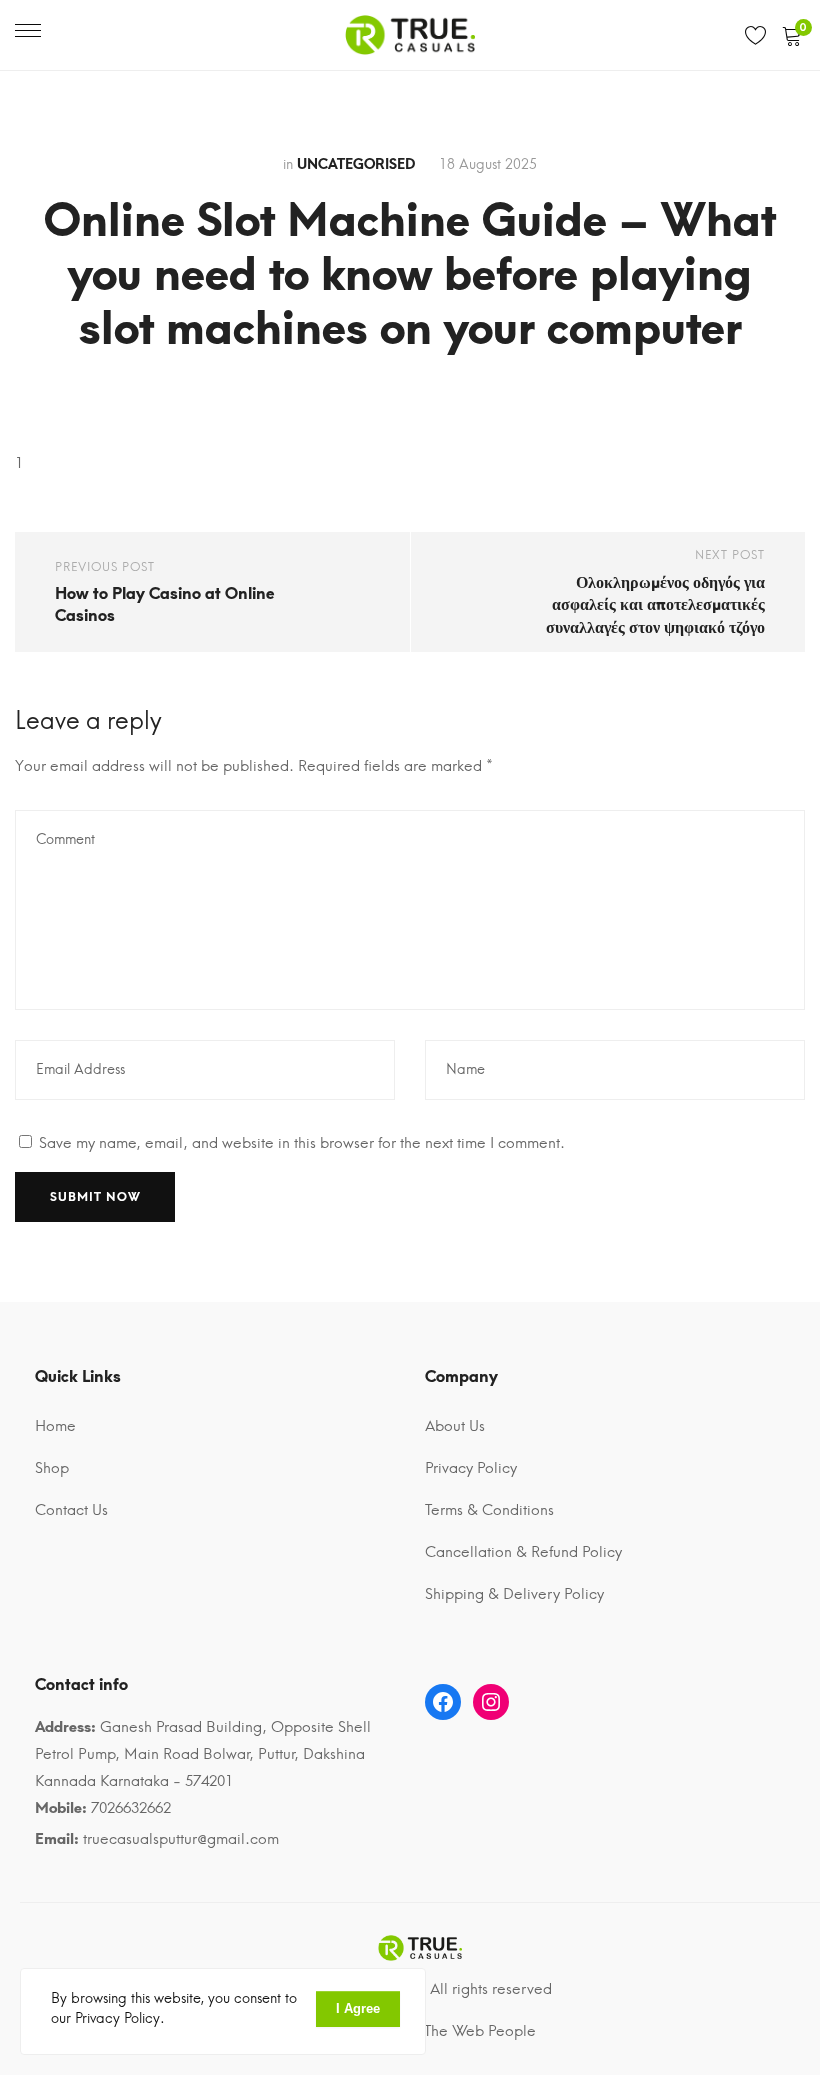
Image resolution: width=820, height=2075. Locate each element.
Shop (52, 1468)
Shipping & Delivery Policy (514, 1594)
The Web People (480, 2031)
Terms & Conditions (489, 1510)
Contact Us (71, 1510)
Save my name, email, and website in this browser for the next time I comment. (302, 1143)
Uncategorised (356, 164)
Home (55, 1426)
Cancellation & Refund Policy (523, 1552)
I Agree (358, 2008)
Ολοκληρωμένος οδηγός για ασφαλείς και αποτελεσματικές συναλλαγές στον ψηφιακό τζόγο (655, 605)
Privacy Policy (471, 1468)
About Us (455, 1426)
